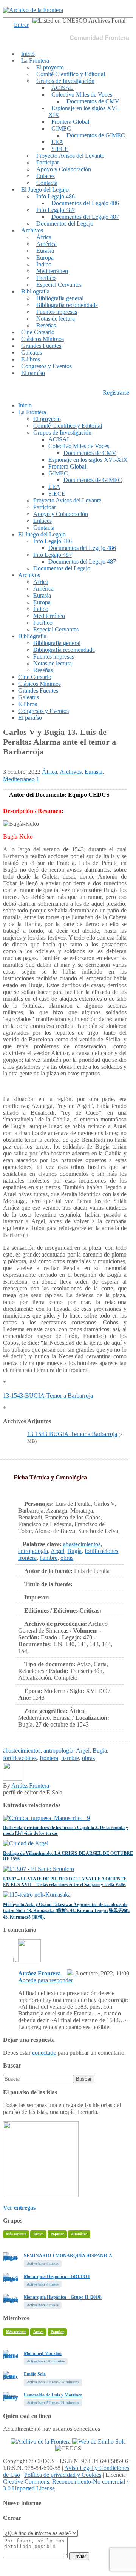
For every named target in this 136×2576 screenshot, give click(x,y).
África (44, 237)
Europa (45, 257)
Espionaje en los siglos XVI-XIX (84, 111)
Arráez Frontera (30, 1786)
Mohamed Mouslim (43, 2353)
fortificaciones (101, 1551)
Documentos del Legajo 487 (85, 217)
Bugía (74, 1551)
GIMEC (61, 128)
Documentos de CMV (93, 101)
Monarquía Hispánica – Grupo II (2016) (63, 2297)
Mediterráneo (52, 271)
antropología (33, 1551)
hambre (49, 1558)
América (46, 244)
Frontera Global (70, 122)
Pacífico (46, 278)
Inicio (28, 54)
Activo (38, 2234)
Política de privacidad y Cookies (63, 2475)
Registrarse (116, 392)
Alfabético (79, 2234)
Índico (44, 264)
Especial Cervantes (59, 285)
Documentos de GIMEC (96, 135)
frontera (27, 1558)
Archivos (32, 230)
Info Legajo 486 (56, 196)
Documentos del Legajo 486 (85, 203)
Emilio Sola (35, 2374)
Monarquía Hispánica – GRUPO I (57, 2276)
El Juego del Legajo (45, 190)
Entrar (21, 25)
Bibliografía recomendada (67, 305)
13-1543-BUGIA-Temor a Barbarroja (48, 1396)
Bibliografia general (60, 298)
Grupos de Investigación (65, 81)
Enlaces (46, 176)
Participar (48, 162)
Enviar (79, 2556)
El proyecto (50, 67)
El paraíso (33, 373)
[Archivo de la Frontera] (33, 10)
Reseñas (46, 325)
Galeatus (32, 353)
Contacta (47, 183)
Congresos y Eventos (46, 366)
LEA (57, 142)
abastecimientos (82, 1544)
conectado (44, 2053)
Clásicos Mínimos (42, 339)
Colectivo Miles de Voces (82, 94)
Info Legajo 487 (56, 210)
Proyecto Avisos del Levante (70, 156)
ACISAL (63, 88)
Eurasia (45, 251)
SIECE (60, 149)
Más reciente (16, 2234)
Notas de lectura (56, 319)
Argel (57, 1551)
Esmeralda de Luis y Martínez (53, 2395)
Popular (57, 2234)
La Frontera (35, 61)
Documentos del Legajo (65, 223)
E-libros (31, 359)
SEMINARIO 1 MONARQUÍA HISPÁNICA (68, 2256)
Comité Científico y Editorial (71, 74)
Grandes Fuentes (41, 346)
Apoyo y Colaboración (64, 169)
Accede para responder (46, 1980)
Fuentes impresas (57, 312)
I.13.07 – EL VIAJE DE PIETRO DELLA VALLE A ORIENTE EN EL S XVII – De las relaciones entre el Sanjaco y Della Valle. (65, 1882)
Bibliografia (35, 291)
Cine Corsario (38, 332)
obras (67, 1558)
